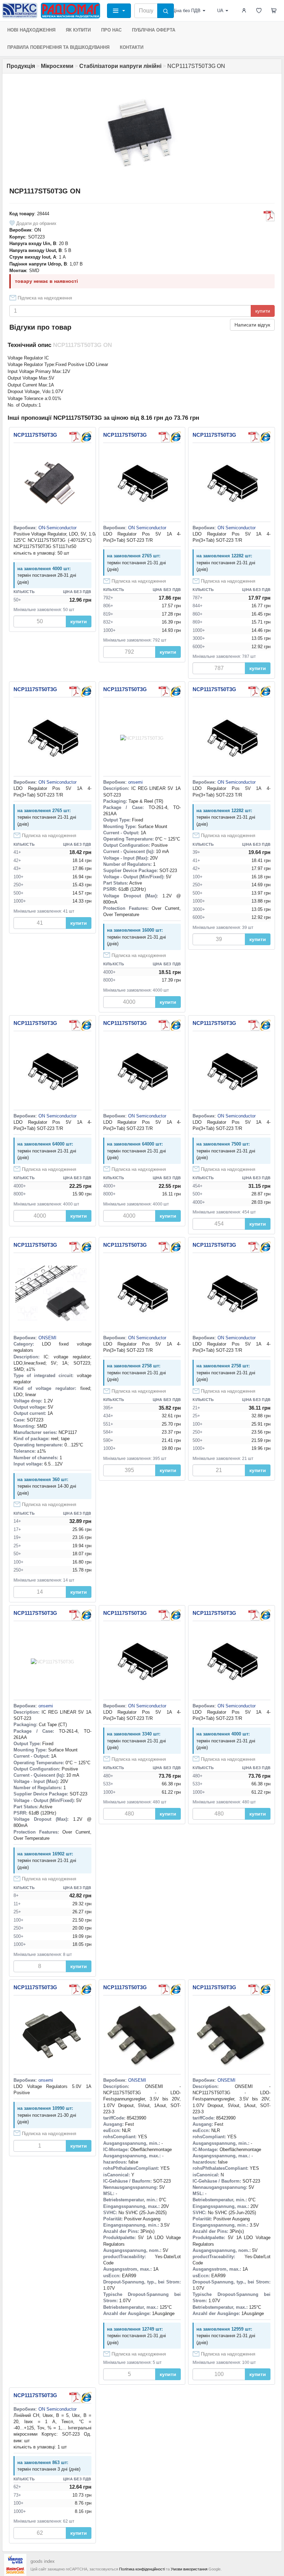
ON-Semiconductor (57, 528)
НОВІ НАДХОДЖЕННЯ (31, 30)
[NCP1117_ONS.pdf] (75, 2397)
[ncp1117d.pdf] (164, 437)
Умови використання (189, 2569)
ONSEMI (47, 1338)
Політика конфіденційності (142, 2569)
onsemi (135, 782)
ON (38, 230)
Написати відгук (252, 325)
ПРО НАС (111, 30)
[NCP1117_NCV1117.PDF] (75, 1247)
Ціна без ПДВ (186, 11)
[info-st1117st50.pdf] (75, 437)
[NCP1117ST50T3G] (86, 437)
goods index (43, 2561)
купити (263, 311)
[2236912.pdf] (164, 1990)
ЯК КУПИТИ (78, 30)
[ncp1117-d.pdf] (269, 216)
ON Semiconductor (147, 528)
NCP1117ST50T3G (35, 435)
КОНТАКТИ (132, 47)
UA (220, 11)
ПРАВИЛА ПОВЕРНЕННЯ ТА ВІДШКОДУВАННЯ (58, 47)
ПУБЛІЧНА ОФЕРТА (154, 30)
